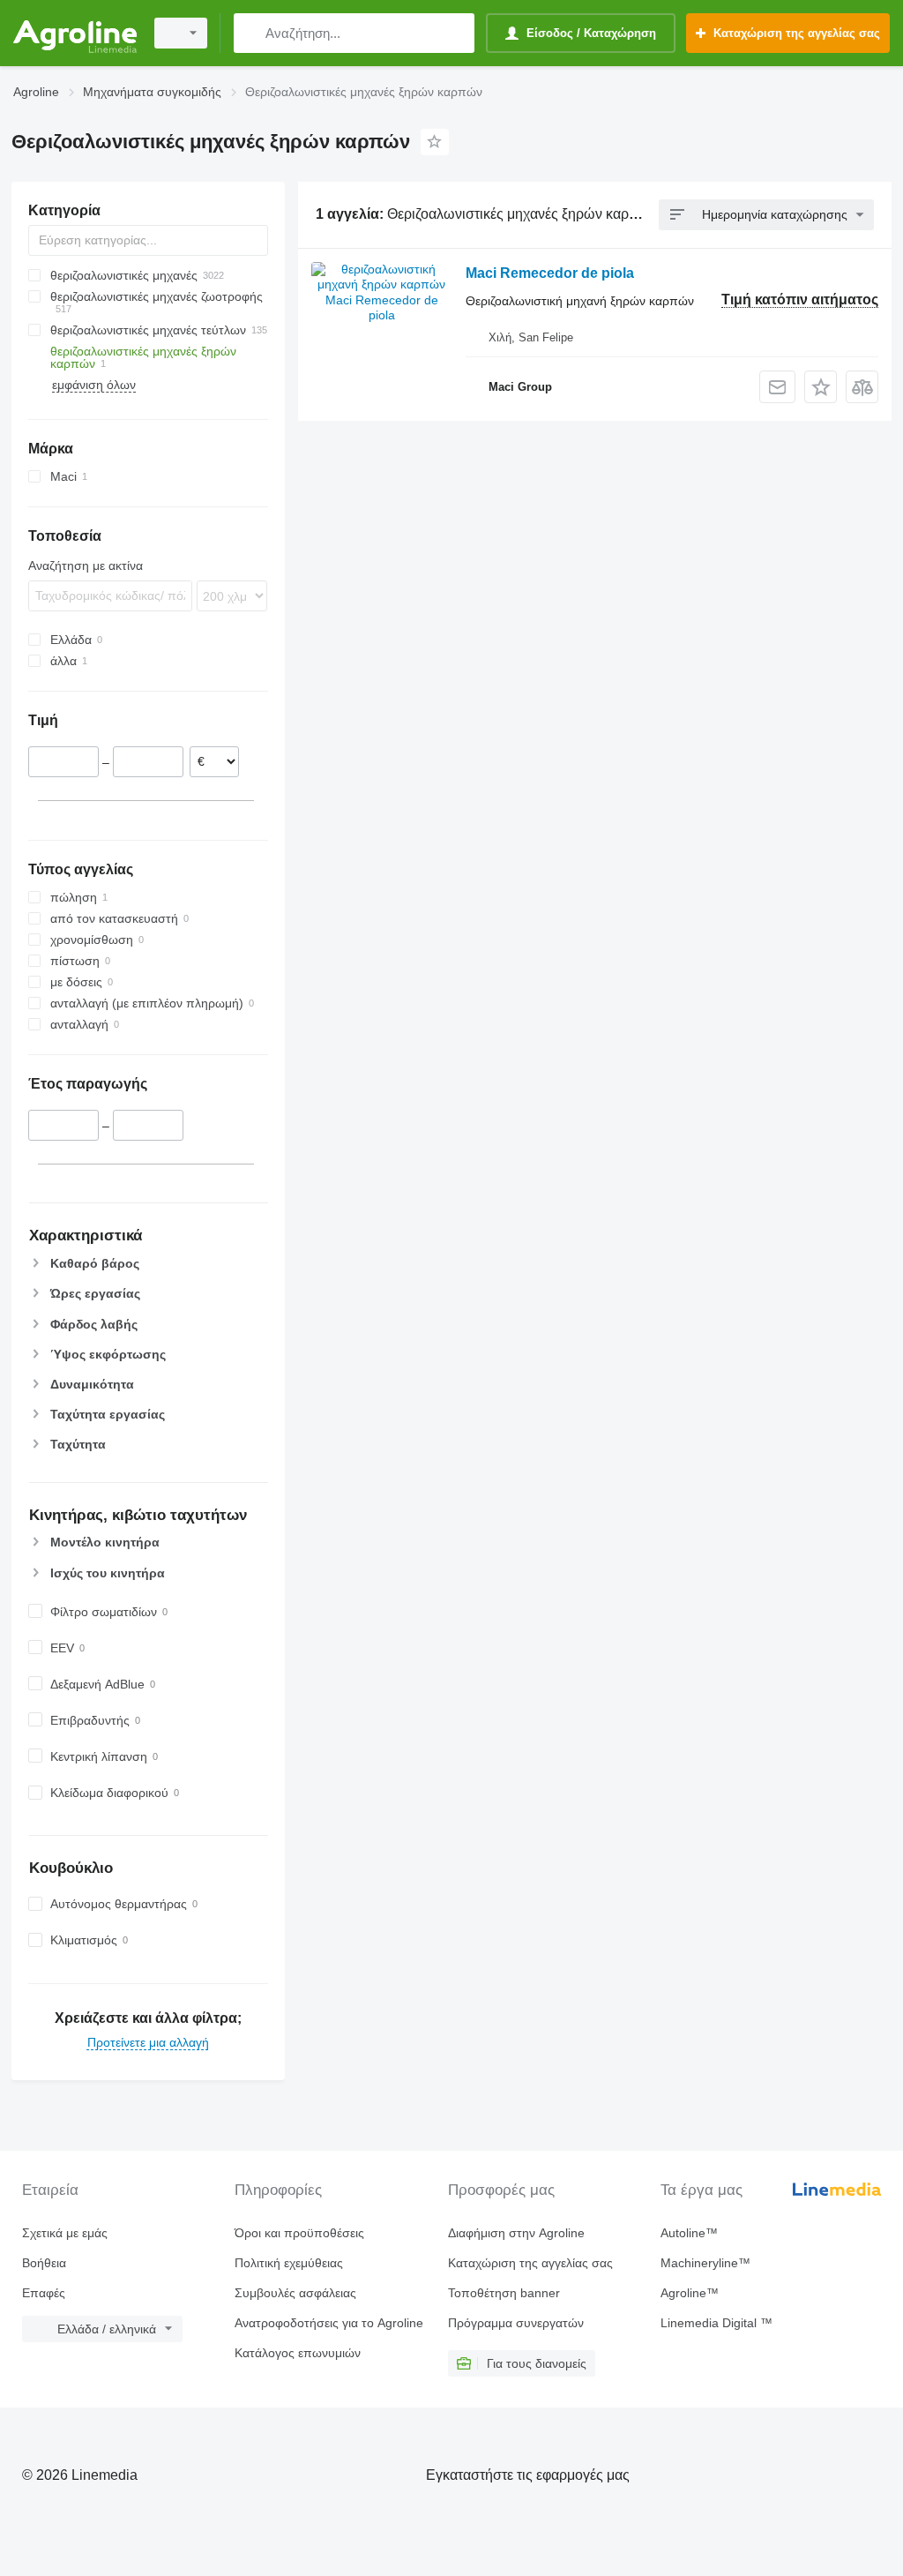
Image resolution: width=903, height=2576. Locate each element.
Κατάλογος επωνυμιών (298, 2353)
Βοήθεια (44, 2263)
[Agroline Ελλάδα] (75, 33)
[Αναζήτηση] (251, 33)
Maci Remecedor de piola (550, 273)
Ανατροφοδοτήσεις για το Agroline (329, 2323)
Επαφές (44, 2293)
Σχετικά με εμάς (65, 2233)
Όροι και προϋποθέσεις (299, 2233)
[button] (821, 387)
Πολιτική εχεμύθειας (289, 2263)
